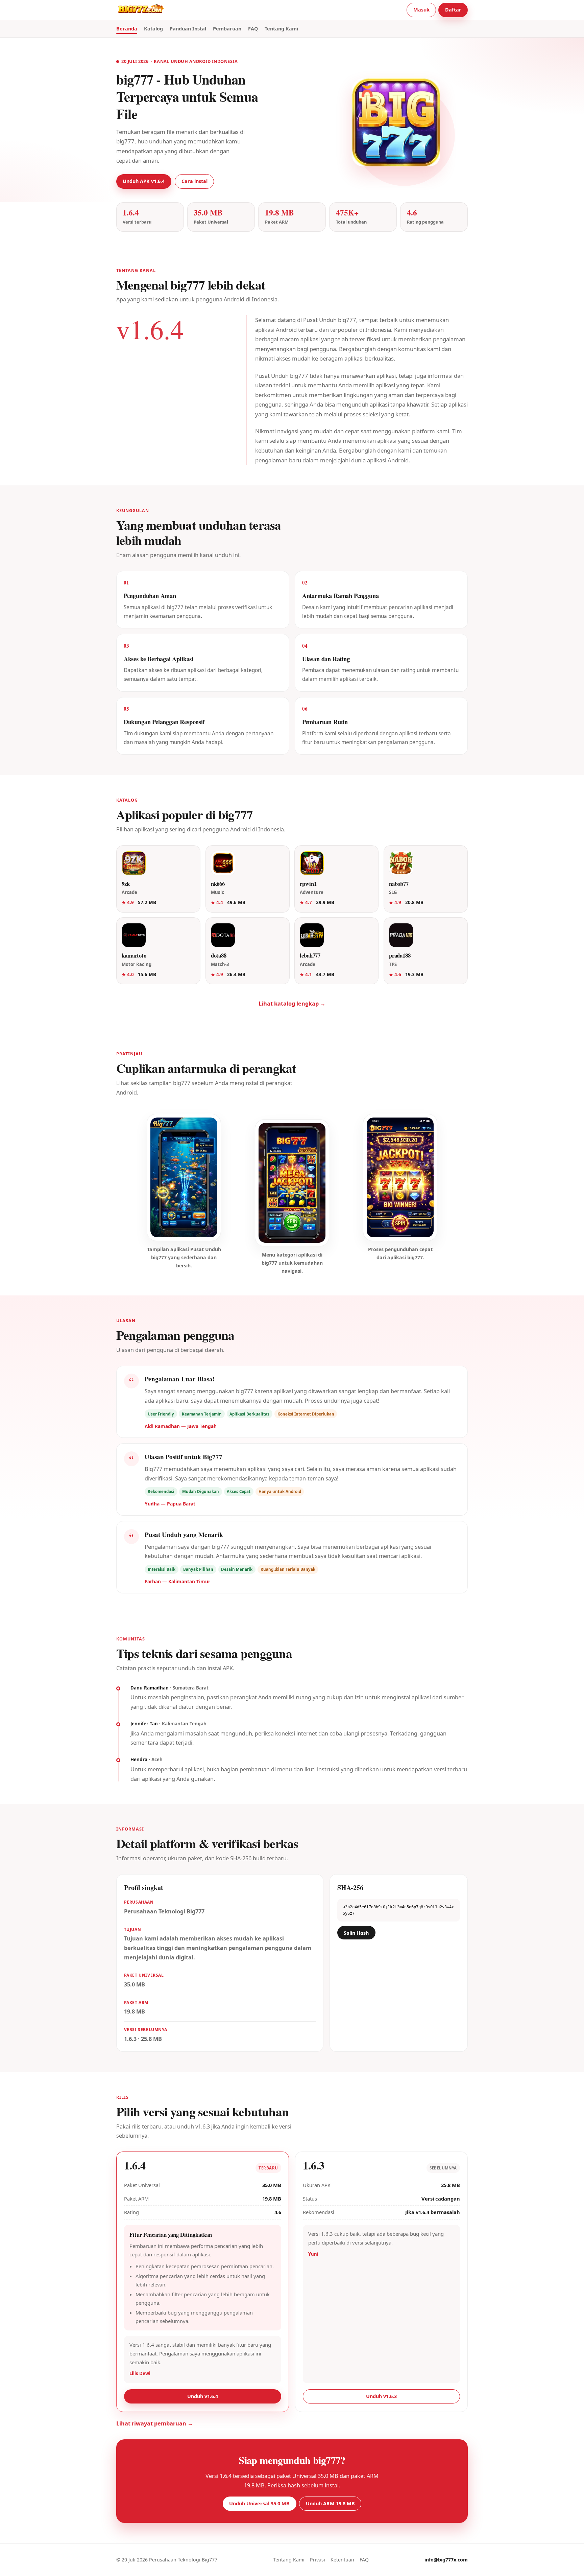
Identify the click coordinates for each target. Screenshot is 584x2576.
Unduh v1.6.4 (203, 2396)
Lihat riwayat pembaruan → (155, 2423)
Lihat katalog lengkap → (292, 1004)
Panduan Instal (188, 29)
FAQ (253, 29)
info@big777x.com (446, 2560)
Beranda (127, 29)
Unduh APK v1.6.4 (144, 181)
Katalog (153, 29)
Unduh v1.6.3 (381, 2396)
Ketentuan (342, 2560)
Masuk (421, 10)
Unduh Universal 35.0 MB (259, 2503)
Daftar (453, 10)
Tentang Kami (281, 29)
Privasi (318, 2560)
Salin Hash (356, 1933)
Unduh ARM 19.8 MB (330, 2503)
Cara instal (194, 181)
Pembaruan (227, 29)
